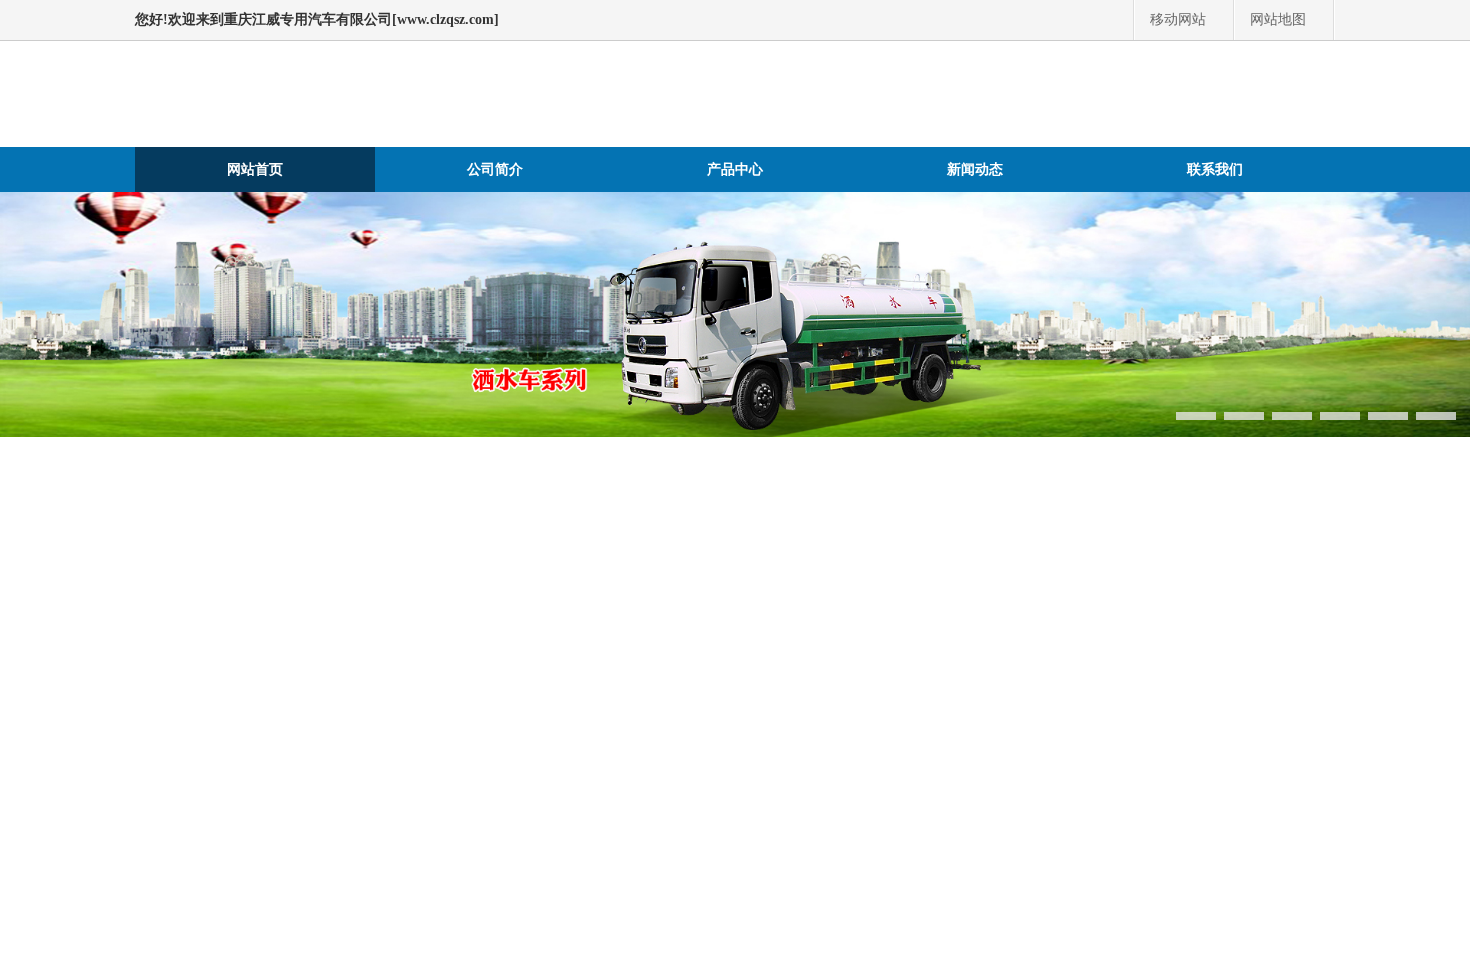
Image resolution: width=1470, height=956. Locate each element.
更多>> (1305, 751)
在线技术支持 (1387, 203)
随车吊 (661, 639)
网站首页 (255, 169)
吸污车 (325, 639)
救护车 (581, 611)
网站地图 (1278, 19)
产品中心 (735, 169)
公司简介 (495, 169)
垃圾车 (197, 639)
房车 (525, 611)
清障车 (597, 639)
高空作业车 (741, 639)
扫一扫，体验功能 (1399, 328)
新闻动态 (975, 169)
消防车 (165, 666)
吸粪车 (261, 639)
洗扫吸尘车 (286, 751)
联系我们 (1215, 169)
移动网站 (1178, 19)
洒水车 (933, 611)
